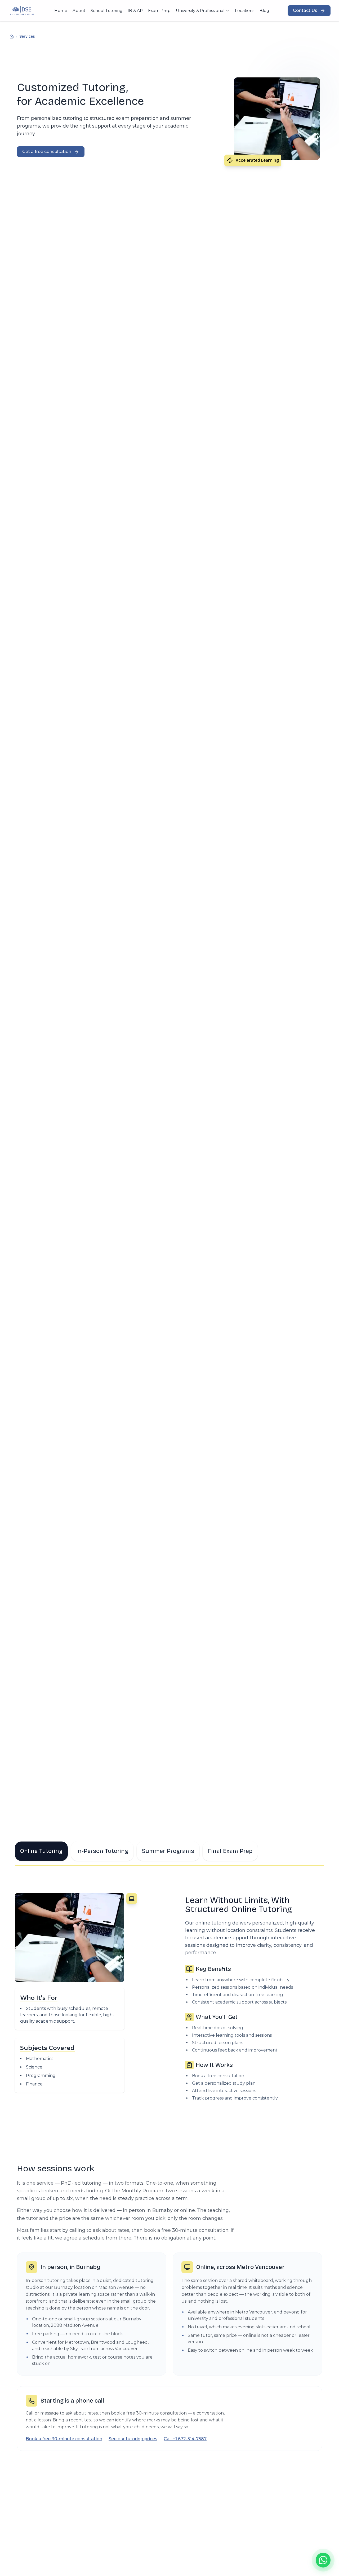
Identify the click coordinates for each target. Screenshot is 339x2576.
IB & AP (135, 10)
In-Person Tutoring (102, 1851)
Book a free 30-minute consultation (64, 2439)
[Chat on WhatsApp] (323, 2560)
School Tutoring (106, 10)
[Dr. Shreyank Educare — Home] (22, 11)
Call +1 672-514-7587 (185, 2439)
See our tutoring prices (133, 2439)
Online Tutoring (41, 1851)
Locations (245, 10)
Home (61, 10)
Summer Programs (168, 1851)
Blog (264, 10)
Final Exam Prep (230, 1851)
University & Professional (200, 10)
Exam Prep (159, 10)
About (79, 10)
